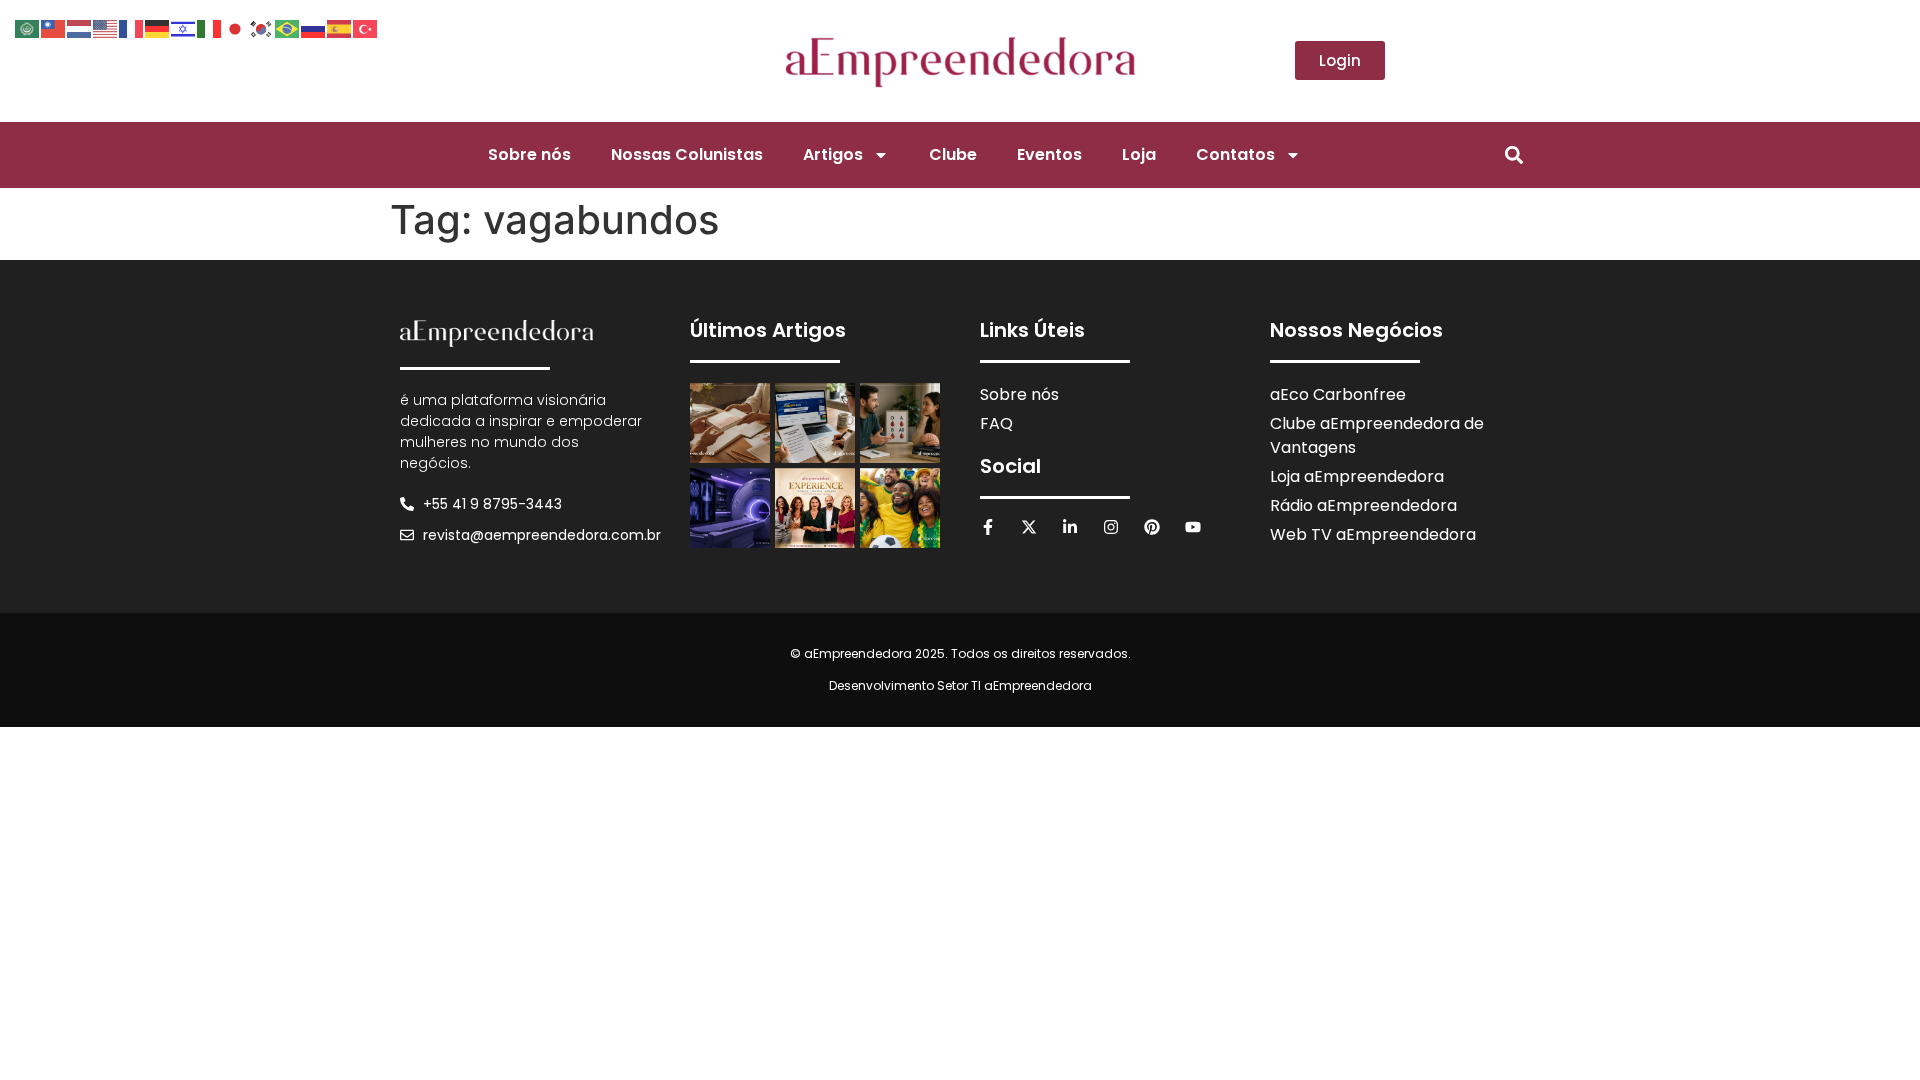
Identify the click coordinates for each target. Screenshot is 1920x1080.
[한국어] (262, 27)
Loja (1139, 154)
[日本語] (236, 27)
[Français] (132, 27)
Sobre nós (529, 154)
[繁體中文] (54, 27)
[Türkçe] (366, 27)
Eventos (1049, 154)
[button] (1513, 154)
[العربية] (28, 27)
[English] (106, 27)
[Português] (288, 27)
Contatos (1235, 154)
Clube (953, 154)
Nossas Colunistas (687, 154)
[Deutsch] (158, 27)
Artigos (833, 154)
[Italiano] (210, 27)
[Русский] (314, 27)
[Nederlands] (80, 27)
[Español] (340, 27)
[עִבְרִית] (184, 27)
